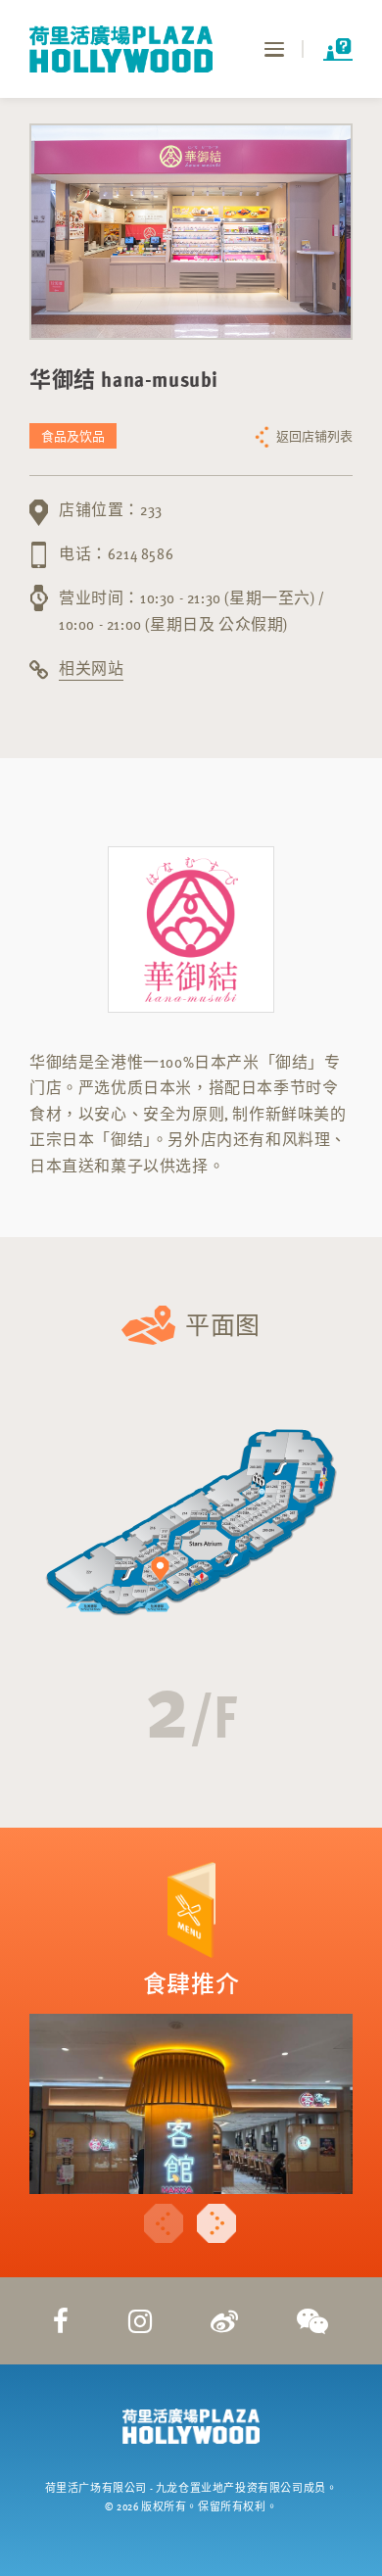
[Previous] (164, 2223)
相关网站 (91, 668)
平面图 (223, 1325)
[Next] (216, 2223)
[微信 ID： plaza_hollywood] (313, 2320)
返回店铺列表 (314, 436)
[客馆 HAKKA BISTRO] (191, 2104)
